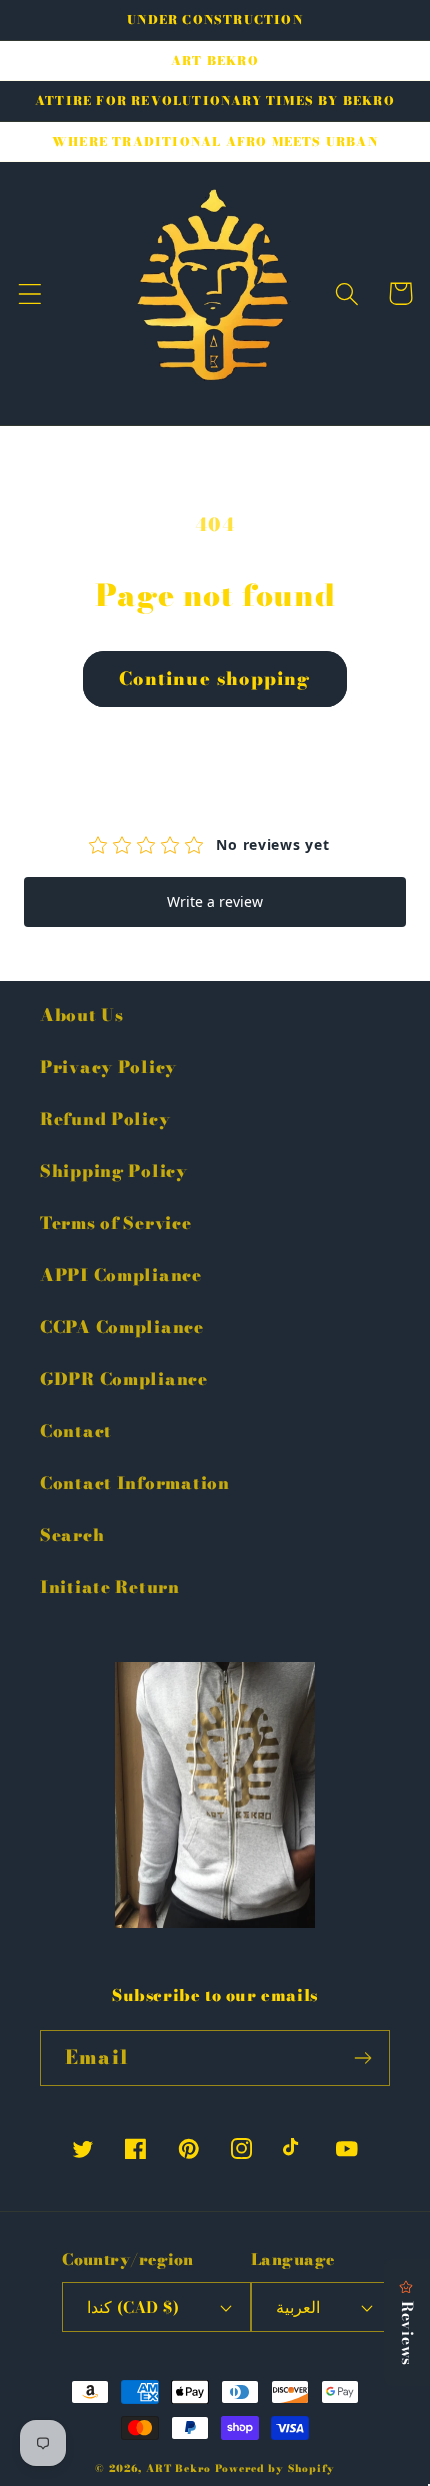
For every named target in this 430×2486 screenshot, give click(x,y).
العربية (298, 2307)
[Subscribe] (362, 2058)
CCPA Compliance (122, 1327)
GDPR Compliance (124, 1379)
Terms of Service (116, 1223)
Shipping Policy (114, 1171)
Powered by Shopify (275, 2468)
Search (72, 1535)
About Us (82, 1015)
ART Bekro (178, 2468)
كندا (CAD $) (133, 2307)
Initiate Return (110, 1587)
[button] (30, 293)
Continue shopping (214, 678)
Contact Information (135, 1483)
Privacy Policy (108, 1067)
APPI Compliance (121, 1275)
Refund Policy (105, 1119)
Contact (76, 1431)
